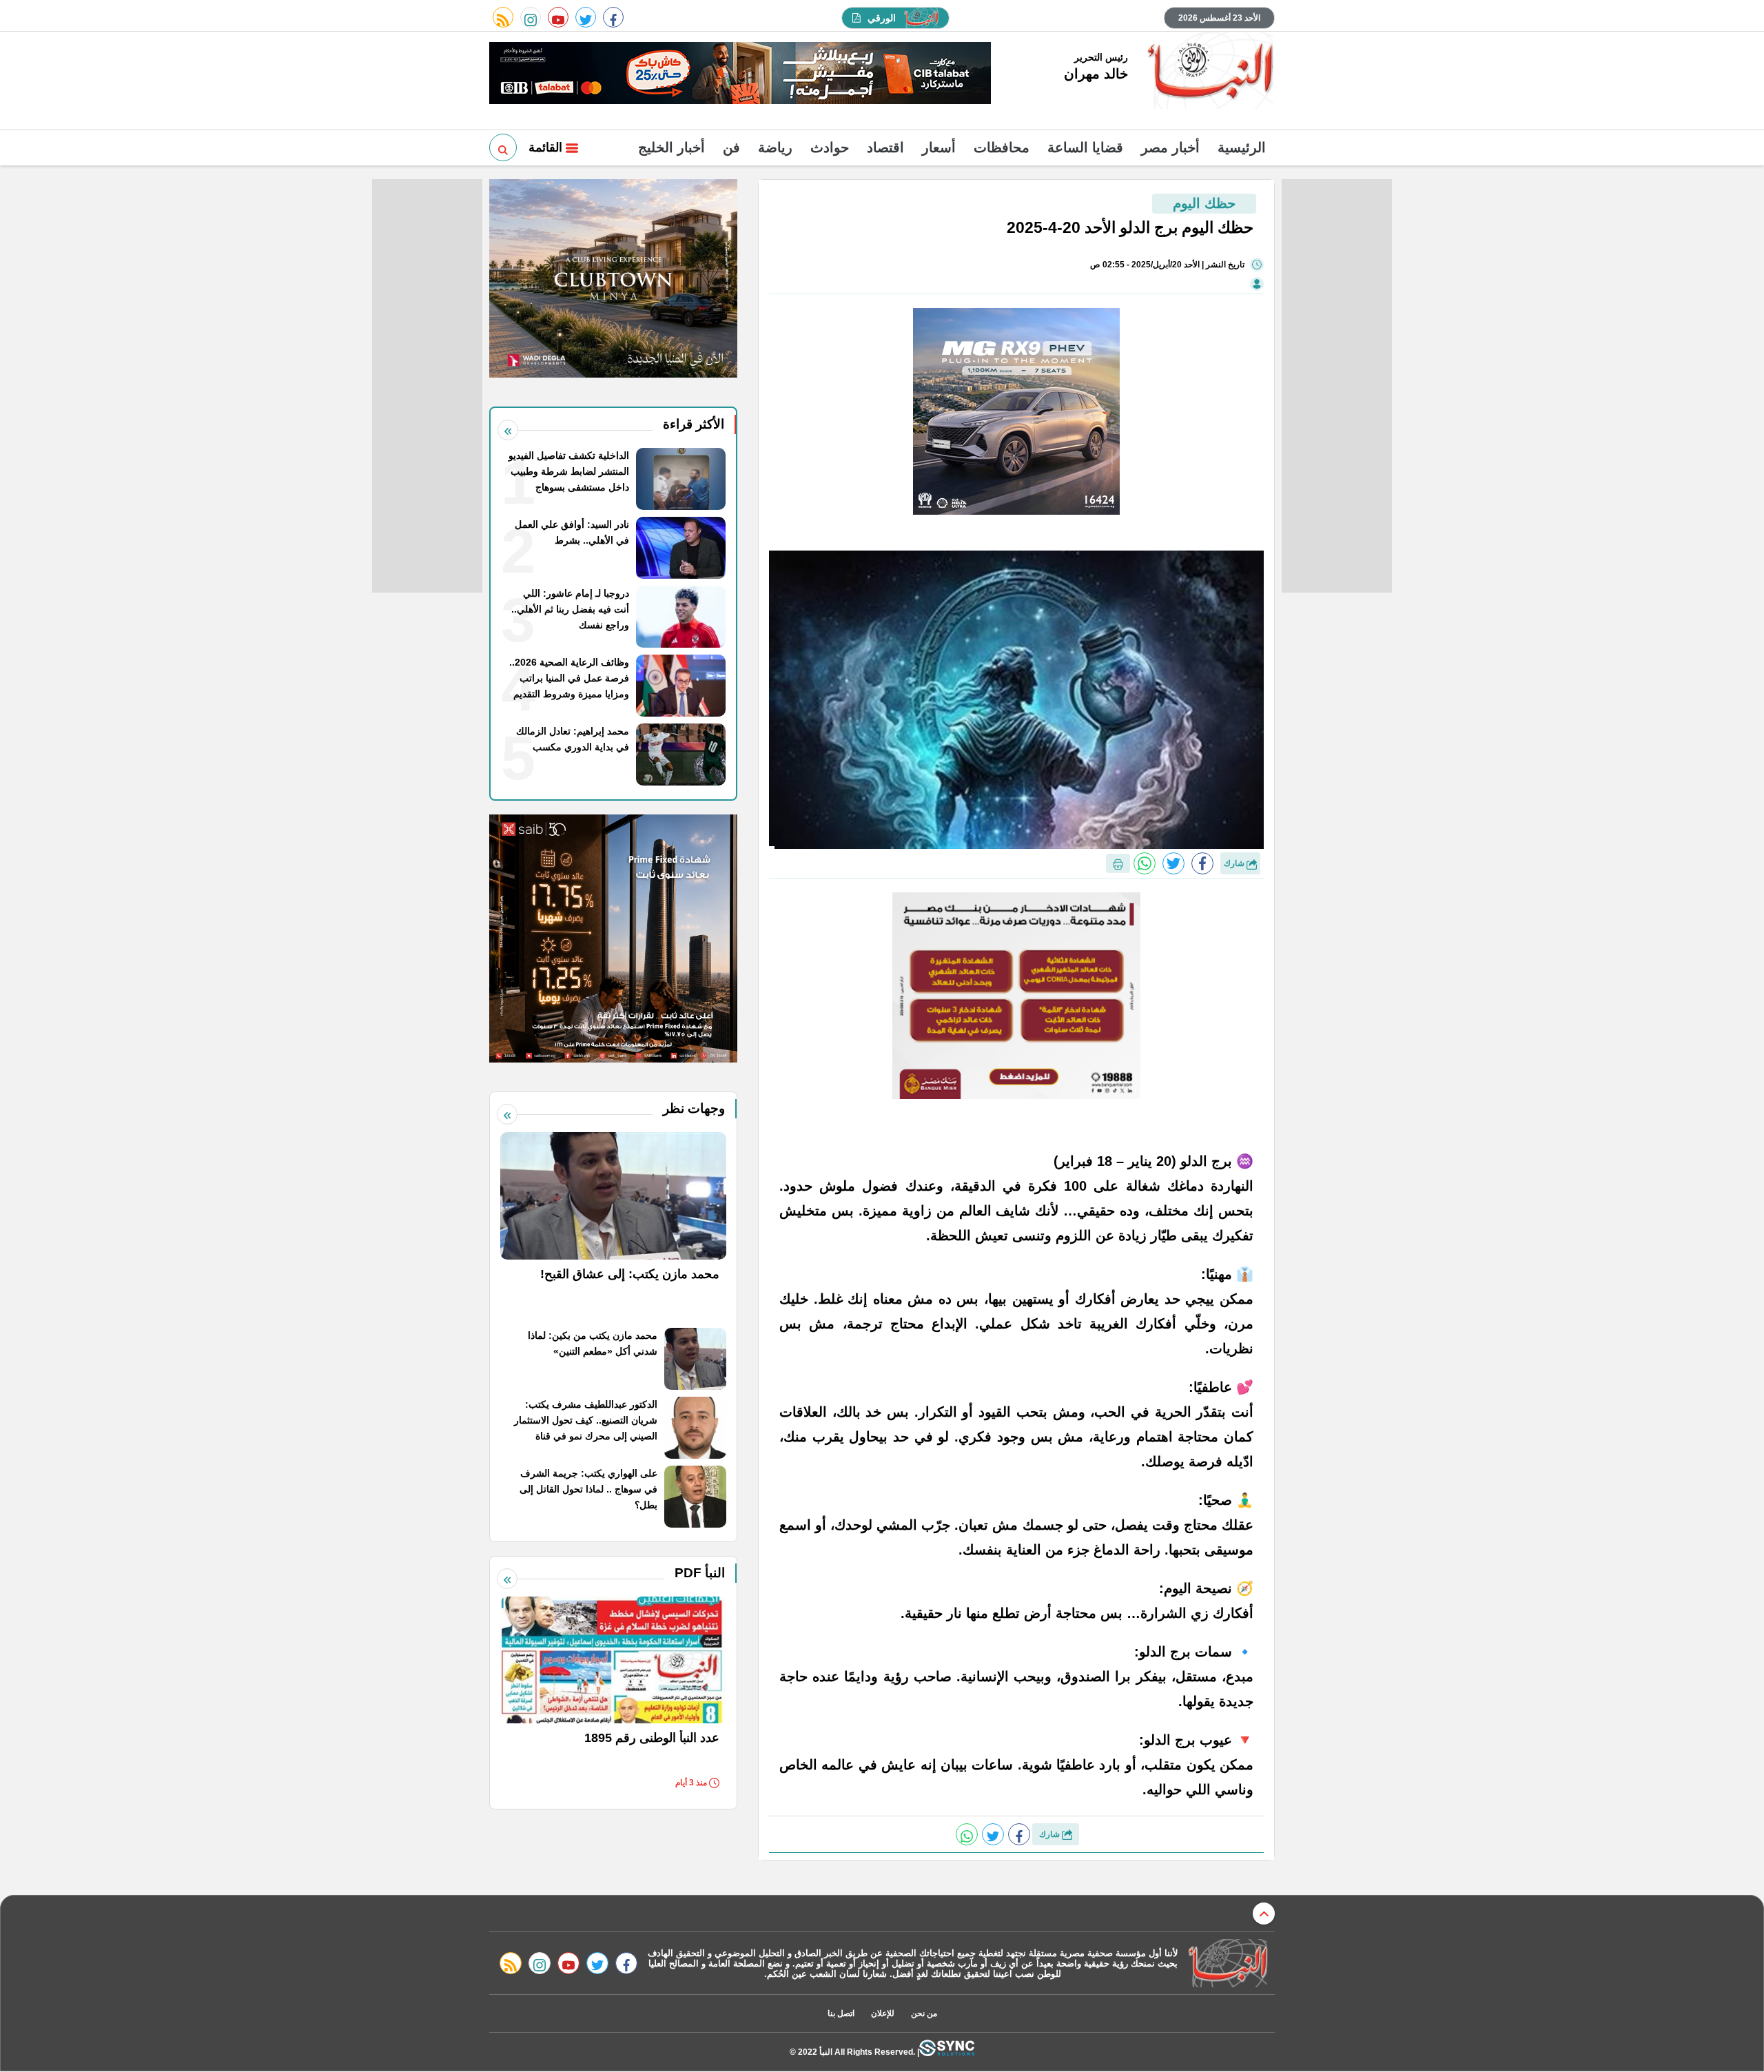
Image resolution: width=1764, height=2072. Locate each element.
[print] (1118, 863)
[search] (503, 147)
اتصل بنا (841, 2013)
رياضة (775, 147)
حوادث (830, 147)
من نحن (924, 2013)
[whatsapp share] (1145, 863)
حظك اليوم (1204, 203)
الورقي (882, 18)
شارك (1235, 863)
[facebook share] (1202, 863)
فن (731, 147)
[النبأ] (1208, 72)
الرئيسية (1242, 147)
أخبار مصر (1170, 147)
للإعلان (883, 2013)
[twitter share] (1173, 863)
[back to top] (1264, 1914)
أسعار (939, 147)
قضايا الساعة (1085, 147)
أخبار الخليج (671, 147)
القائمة (547, 147)
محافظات (1002, 147)
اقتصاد (885, 147)
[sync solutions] (947, 2052)
